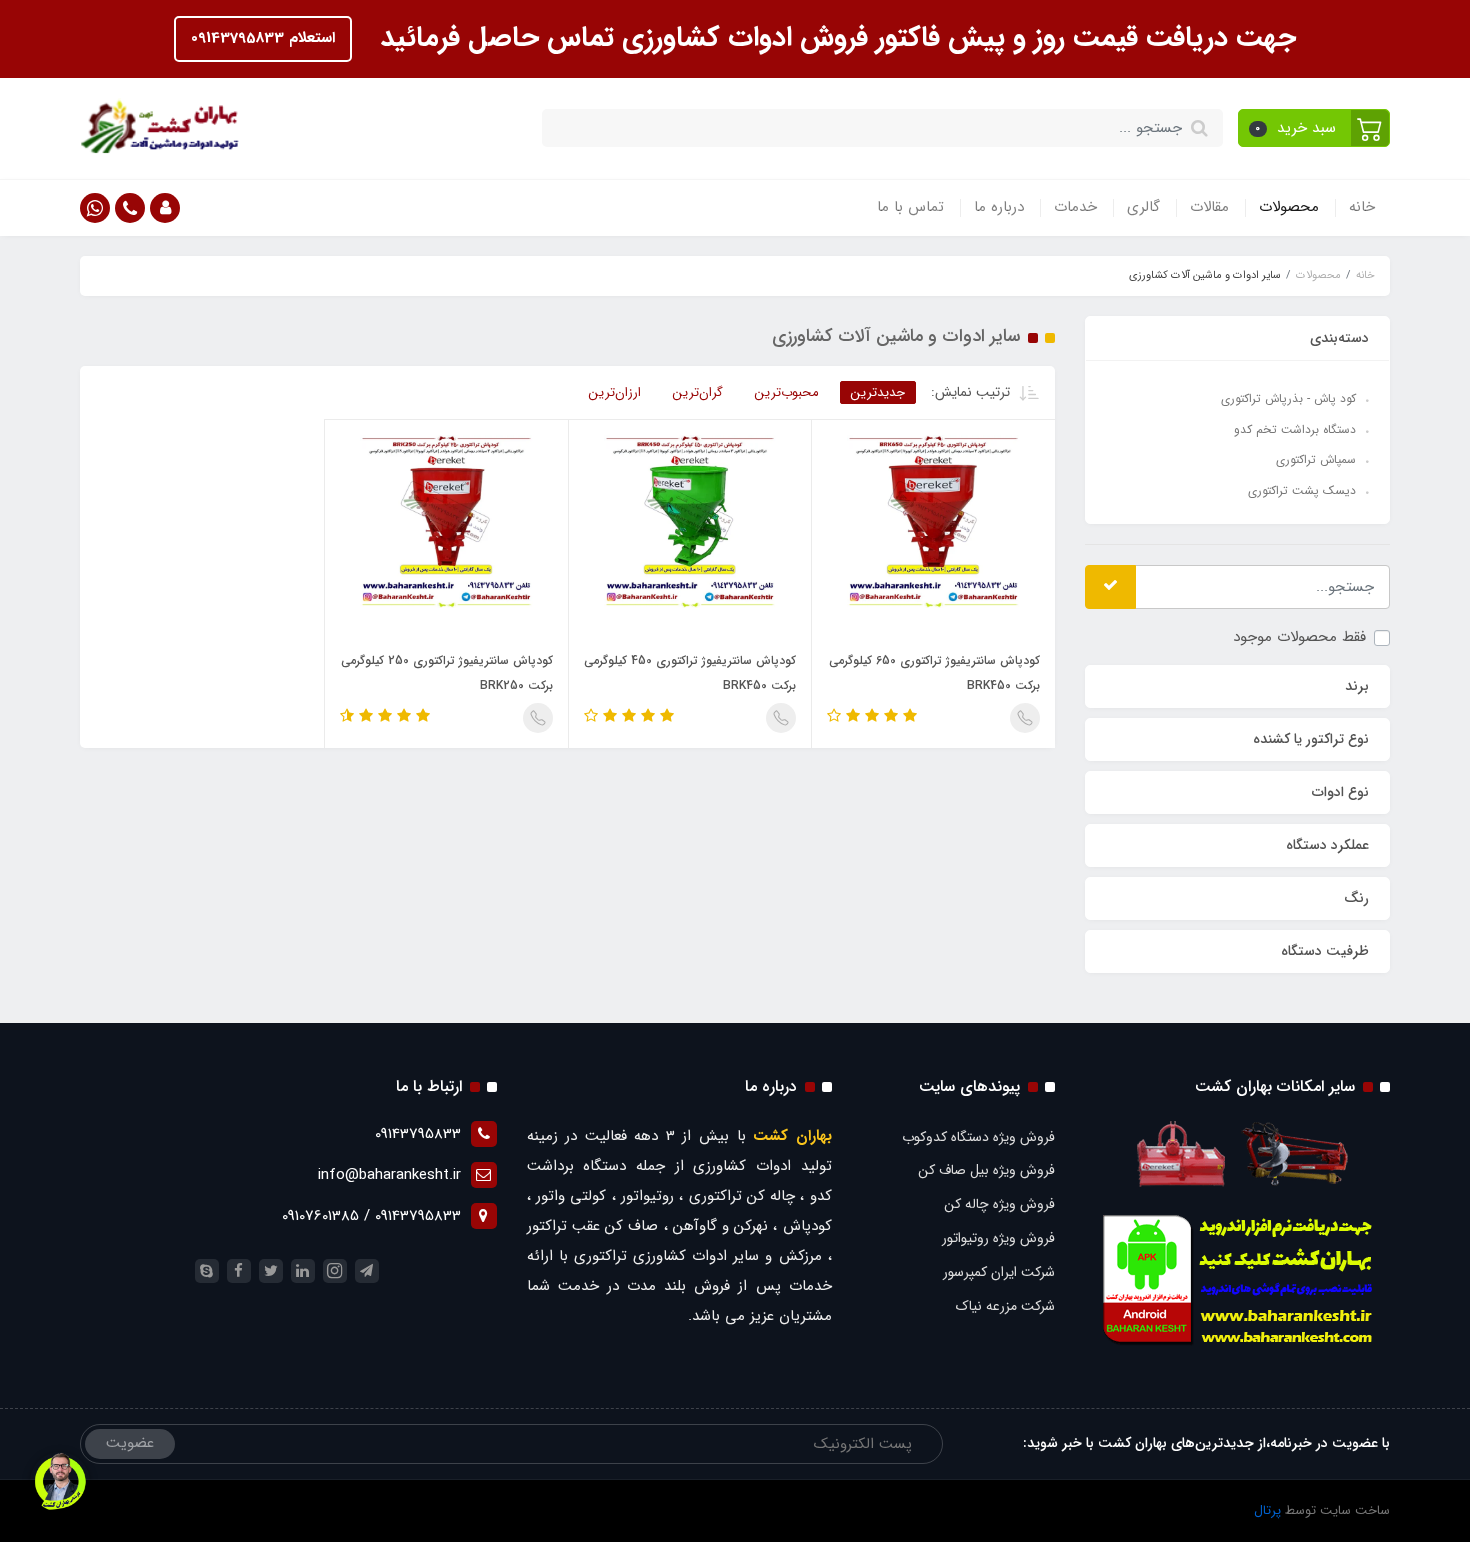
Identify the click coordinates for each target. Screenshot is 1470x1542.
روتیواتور (647, 1196)
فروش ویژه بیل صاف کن (986, 1170)
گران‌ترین (698, 392)
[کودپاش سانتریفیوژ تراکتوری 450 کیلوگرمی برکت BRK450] (690, 521)
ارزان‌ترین (615, 392)
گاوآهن (695, 1226)
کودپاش (807, 1226)
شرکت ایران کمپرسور (999, 1272)
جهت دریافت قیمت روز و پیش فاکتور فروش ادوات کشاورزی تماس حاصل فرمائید (834, 38)
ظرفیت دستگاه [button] (1325, 951)
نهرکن (751, 1226)
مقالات (1209, 207)
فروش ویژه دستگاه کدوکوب (978, 1137)
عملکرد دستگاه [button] (1327, 845)
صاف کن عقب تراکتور (593, 1226)
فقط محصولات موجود (1299, 637)
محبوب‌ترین (787, 392)
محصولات (1289, 207)
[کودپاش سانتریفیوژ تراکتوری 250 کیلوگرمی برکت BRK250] (446, 521)
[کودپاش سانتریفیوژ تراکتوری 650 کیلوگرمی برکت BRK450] (933, 521)
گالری (1143, 207)
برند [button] (1357, 686)
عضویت (130, 1443)
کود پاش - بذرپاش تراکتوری (1288, 398)
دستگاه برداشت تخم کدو (1295, 429)
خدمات (1075, 207)
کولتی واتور (571, 1196)
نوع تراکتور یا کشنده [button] (1311, 739)
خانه (1362, 207)
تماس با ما (910, 207)
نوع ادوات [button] (1340, 792)
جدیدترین (878, 392)
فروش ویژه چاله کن (999, 1204)
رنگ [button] (1356, 898)
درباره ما (999, 207)
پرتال (1267, 1510)
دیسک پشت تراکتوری (1302, 490)
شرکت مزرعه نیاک (1005, 1306)
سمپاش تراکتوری (1316, 459)
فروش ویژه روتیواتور (998, 1238)
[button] (1314, 128)
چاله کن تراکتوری (742, 1196)
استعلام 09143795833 (263, 38)
